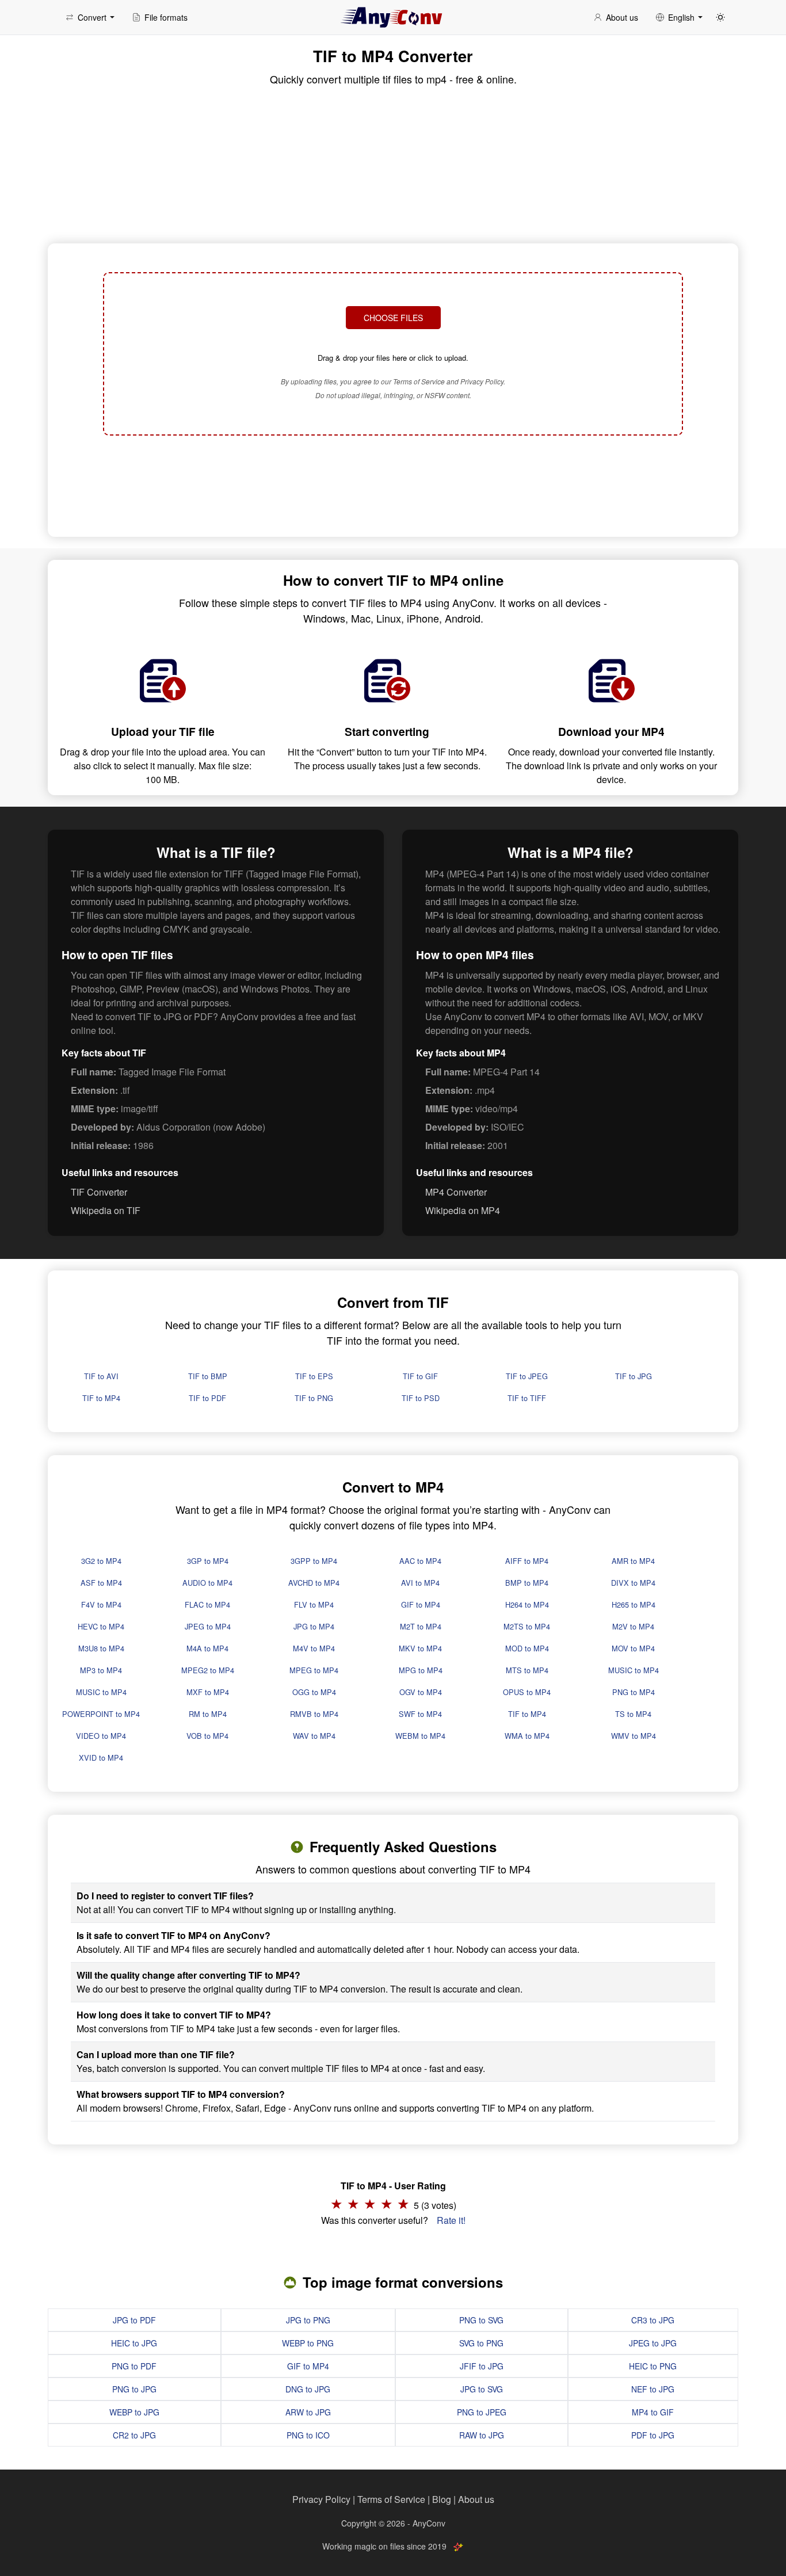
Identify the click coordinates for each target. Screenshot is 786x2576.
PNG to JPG (134, 2389)
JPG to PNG (308, 2320)
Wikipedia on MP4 (463, 1210)
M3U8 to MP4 (101, 1648)
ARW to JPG (308, 2412)
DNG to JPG (308, 2389)
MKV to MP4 (420, 1648)
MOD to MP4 (527, 1648)
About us (476, 2499)
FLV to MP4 (314, 1604)
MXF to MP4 (208, 1692)
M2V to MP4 (633, 1626)
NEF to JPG (653, 2389)
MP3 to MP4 (101, 1670)
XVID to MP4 (101, 1758)
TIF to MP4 (101, 1398)
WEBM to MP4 (420, 1736)
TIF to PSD (421, 1398)
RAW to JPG (482, 2435)
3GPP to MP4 (314, 1561)
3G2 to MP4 (101, 1561)
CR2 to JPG (134, 2435)
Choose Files (393, 318)
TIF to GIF (420, 1376)
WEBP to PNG (308, 2343)
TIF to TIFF (527, 1398)
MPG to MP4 (421, 1670)
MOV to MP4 (633, 1648)
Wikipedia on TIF (106, 1210)
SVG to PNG (481, 2343)
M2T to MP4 (421, 1626)
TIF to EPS (314, 1376)
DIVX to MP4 (633, 1583)
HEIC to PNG (653, 2366)
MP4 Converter (456, 1192)
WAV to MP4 (314, 1736)
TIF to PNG (314, 1398)
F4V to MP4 (101, 1604)
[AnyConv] (393, 17)
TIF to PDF (207, 1398)
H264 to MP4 (527, 1604)
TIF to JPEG (527, 1376)
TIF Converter (99, 1192)
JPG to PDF (134, 2320)
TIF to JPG (634, 1376)
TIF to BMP (208, 1376)
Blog (442, 2499)
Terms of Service (391, 2499)
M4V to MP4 (314, 1648)
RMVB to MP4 (314, 1714)
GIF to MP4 (421, 1604)
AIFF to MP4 (527, 1561)
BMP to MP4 (527, 1583)
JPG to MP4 (314, 1626)
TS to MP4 (633, 1714)
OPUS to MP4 (527, 1692)
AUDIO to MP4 (207, 1583)
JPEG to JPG (653, 2343)
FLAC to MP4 (207, 1604)
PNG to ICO (308, 2435)
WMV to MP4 (634, 1736)
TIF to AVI (101, 1376)
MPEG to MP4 (314, 1670)
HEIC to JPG (134, 2343)
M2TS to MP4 (527, 1626)
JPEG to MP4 (208, 1626)
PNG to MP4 (634, 1692)
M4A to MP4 (207, 1648)
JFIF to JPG (482, 2366)
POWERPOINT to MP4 (101, 1714)
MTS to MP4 (527, 1670)
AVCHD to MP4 (314, 1583)
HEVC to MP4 (101, 1626)
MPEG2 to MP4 (208, 1670)
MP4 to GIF (653, 2412)
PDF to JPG (653, 2435)
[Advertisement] (393, 484)
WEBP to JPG (134, 2412)
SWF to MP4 (420, 1714)
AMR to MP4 (633, 1561)
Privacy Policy (321, 2499)
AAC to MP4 (420, 1561)
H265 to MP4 (634, 1604)
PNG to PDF (134, 2366)
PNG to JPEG (482, 2412)
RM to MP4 (208, 1714)
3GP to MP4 (208, 1561)
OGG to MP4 (314, 1692)
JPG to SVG (482, 2389)
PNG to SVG (481, 2320)
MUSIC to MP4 (634, 1670)
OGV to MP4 (421, 1692)
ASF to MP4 (101, 1583)
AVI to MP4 (420, 1583)
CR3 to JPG (653, 2320)
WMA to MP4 (527, 1736)
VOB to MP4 (207, 1736)
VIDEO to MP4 (101, 1736)
